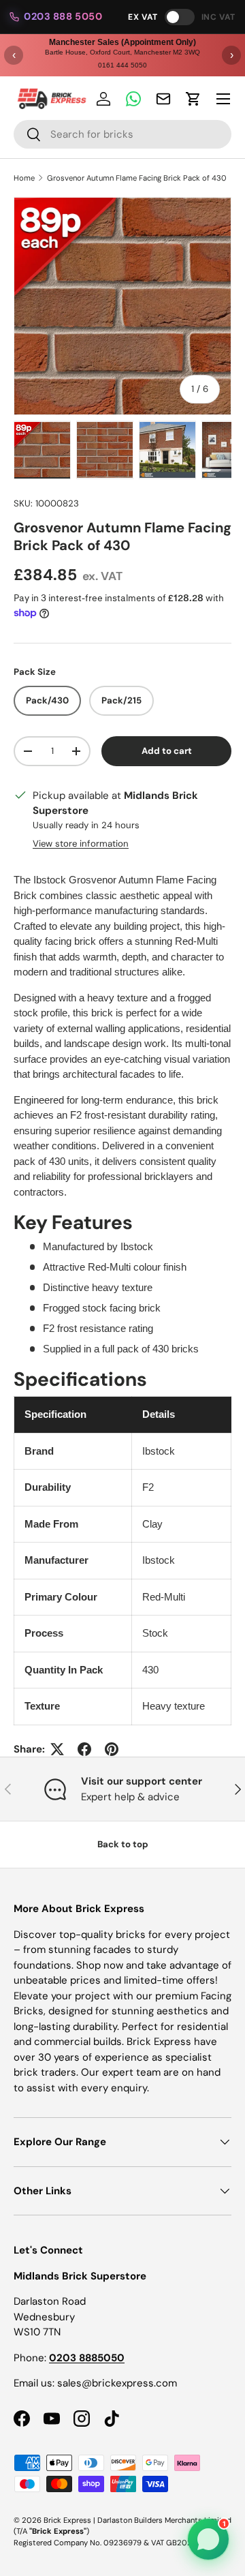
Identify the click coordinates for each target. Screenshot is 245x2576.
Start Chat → (115, 2494)
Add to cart (167, 751)
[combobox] (122, 134)
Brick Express (67, 2520)
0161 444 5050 (122, 65)
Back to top (123, 1844)
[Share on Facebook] (84, 1749)
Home (24, 178)
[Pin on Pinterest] (112, 1749)
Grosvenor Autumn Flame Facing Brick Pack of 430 (137, 178)
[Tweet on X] (57, 1749)
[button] (193, 99)
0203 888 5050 (63, 16)
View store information (81, 844)
